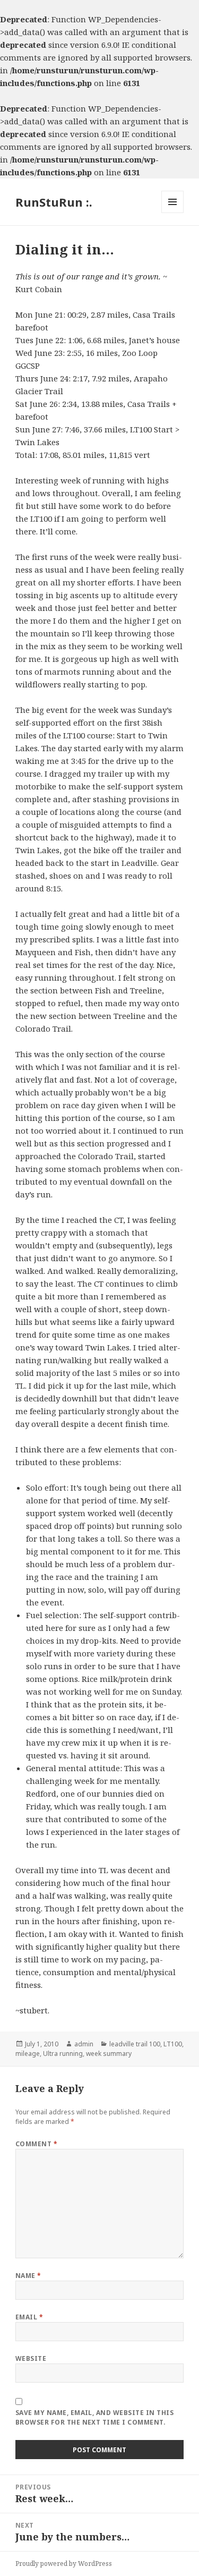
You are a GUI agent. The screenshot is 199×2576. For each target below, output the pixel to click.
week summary (109, 2054)
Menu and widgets (173, 213)
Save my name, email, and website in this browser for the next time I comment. (94, 2417)
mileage (28, 2054)
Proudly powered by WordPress (64, 2564)
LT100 (173, 2044)
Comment (36, 2144)
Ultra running (63, 2054)
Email (29, 2317)
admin (84, 2044)
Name (28, 2276)
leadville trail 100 (135, 2044)
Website (31, 2358)
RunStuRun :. (54, 202)
